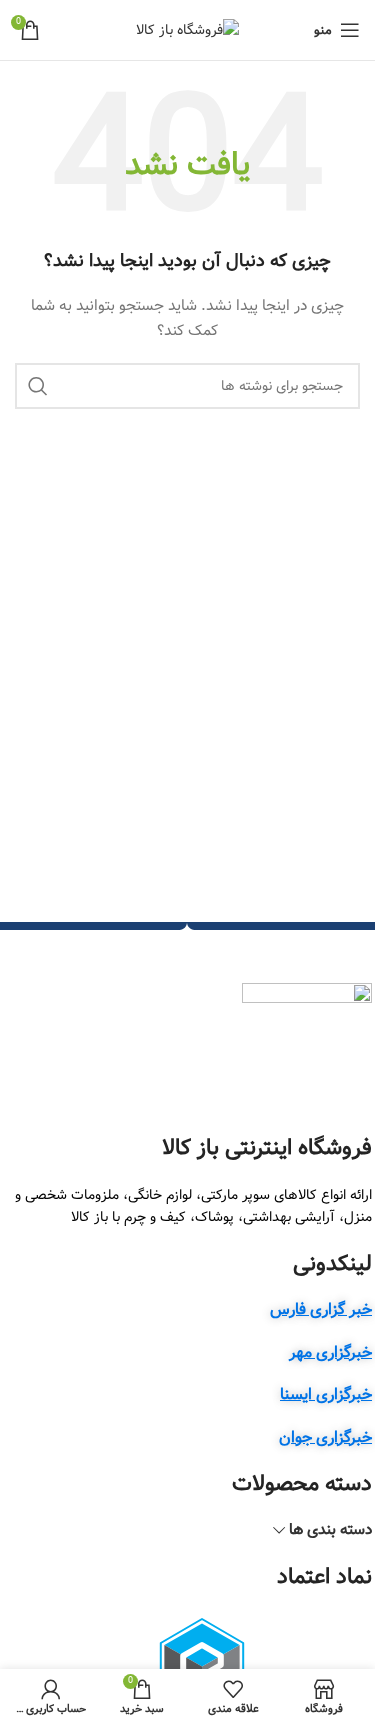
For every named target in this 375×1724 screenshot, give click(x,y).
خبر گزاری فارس (321, 1309)
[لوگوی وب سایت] (187, 30)
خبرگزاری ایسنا (326, 1394)
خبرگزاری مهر (330, 1352)
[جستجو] (38, 386)
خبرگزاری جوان (325, 1437)
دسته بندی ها (330, 1530)
